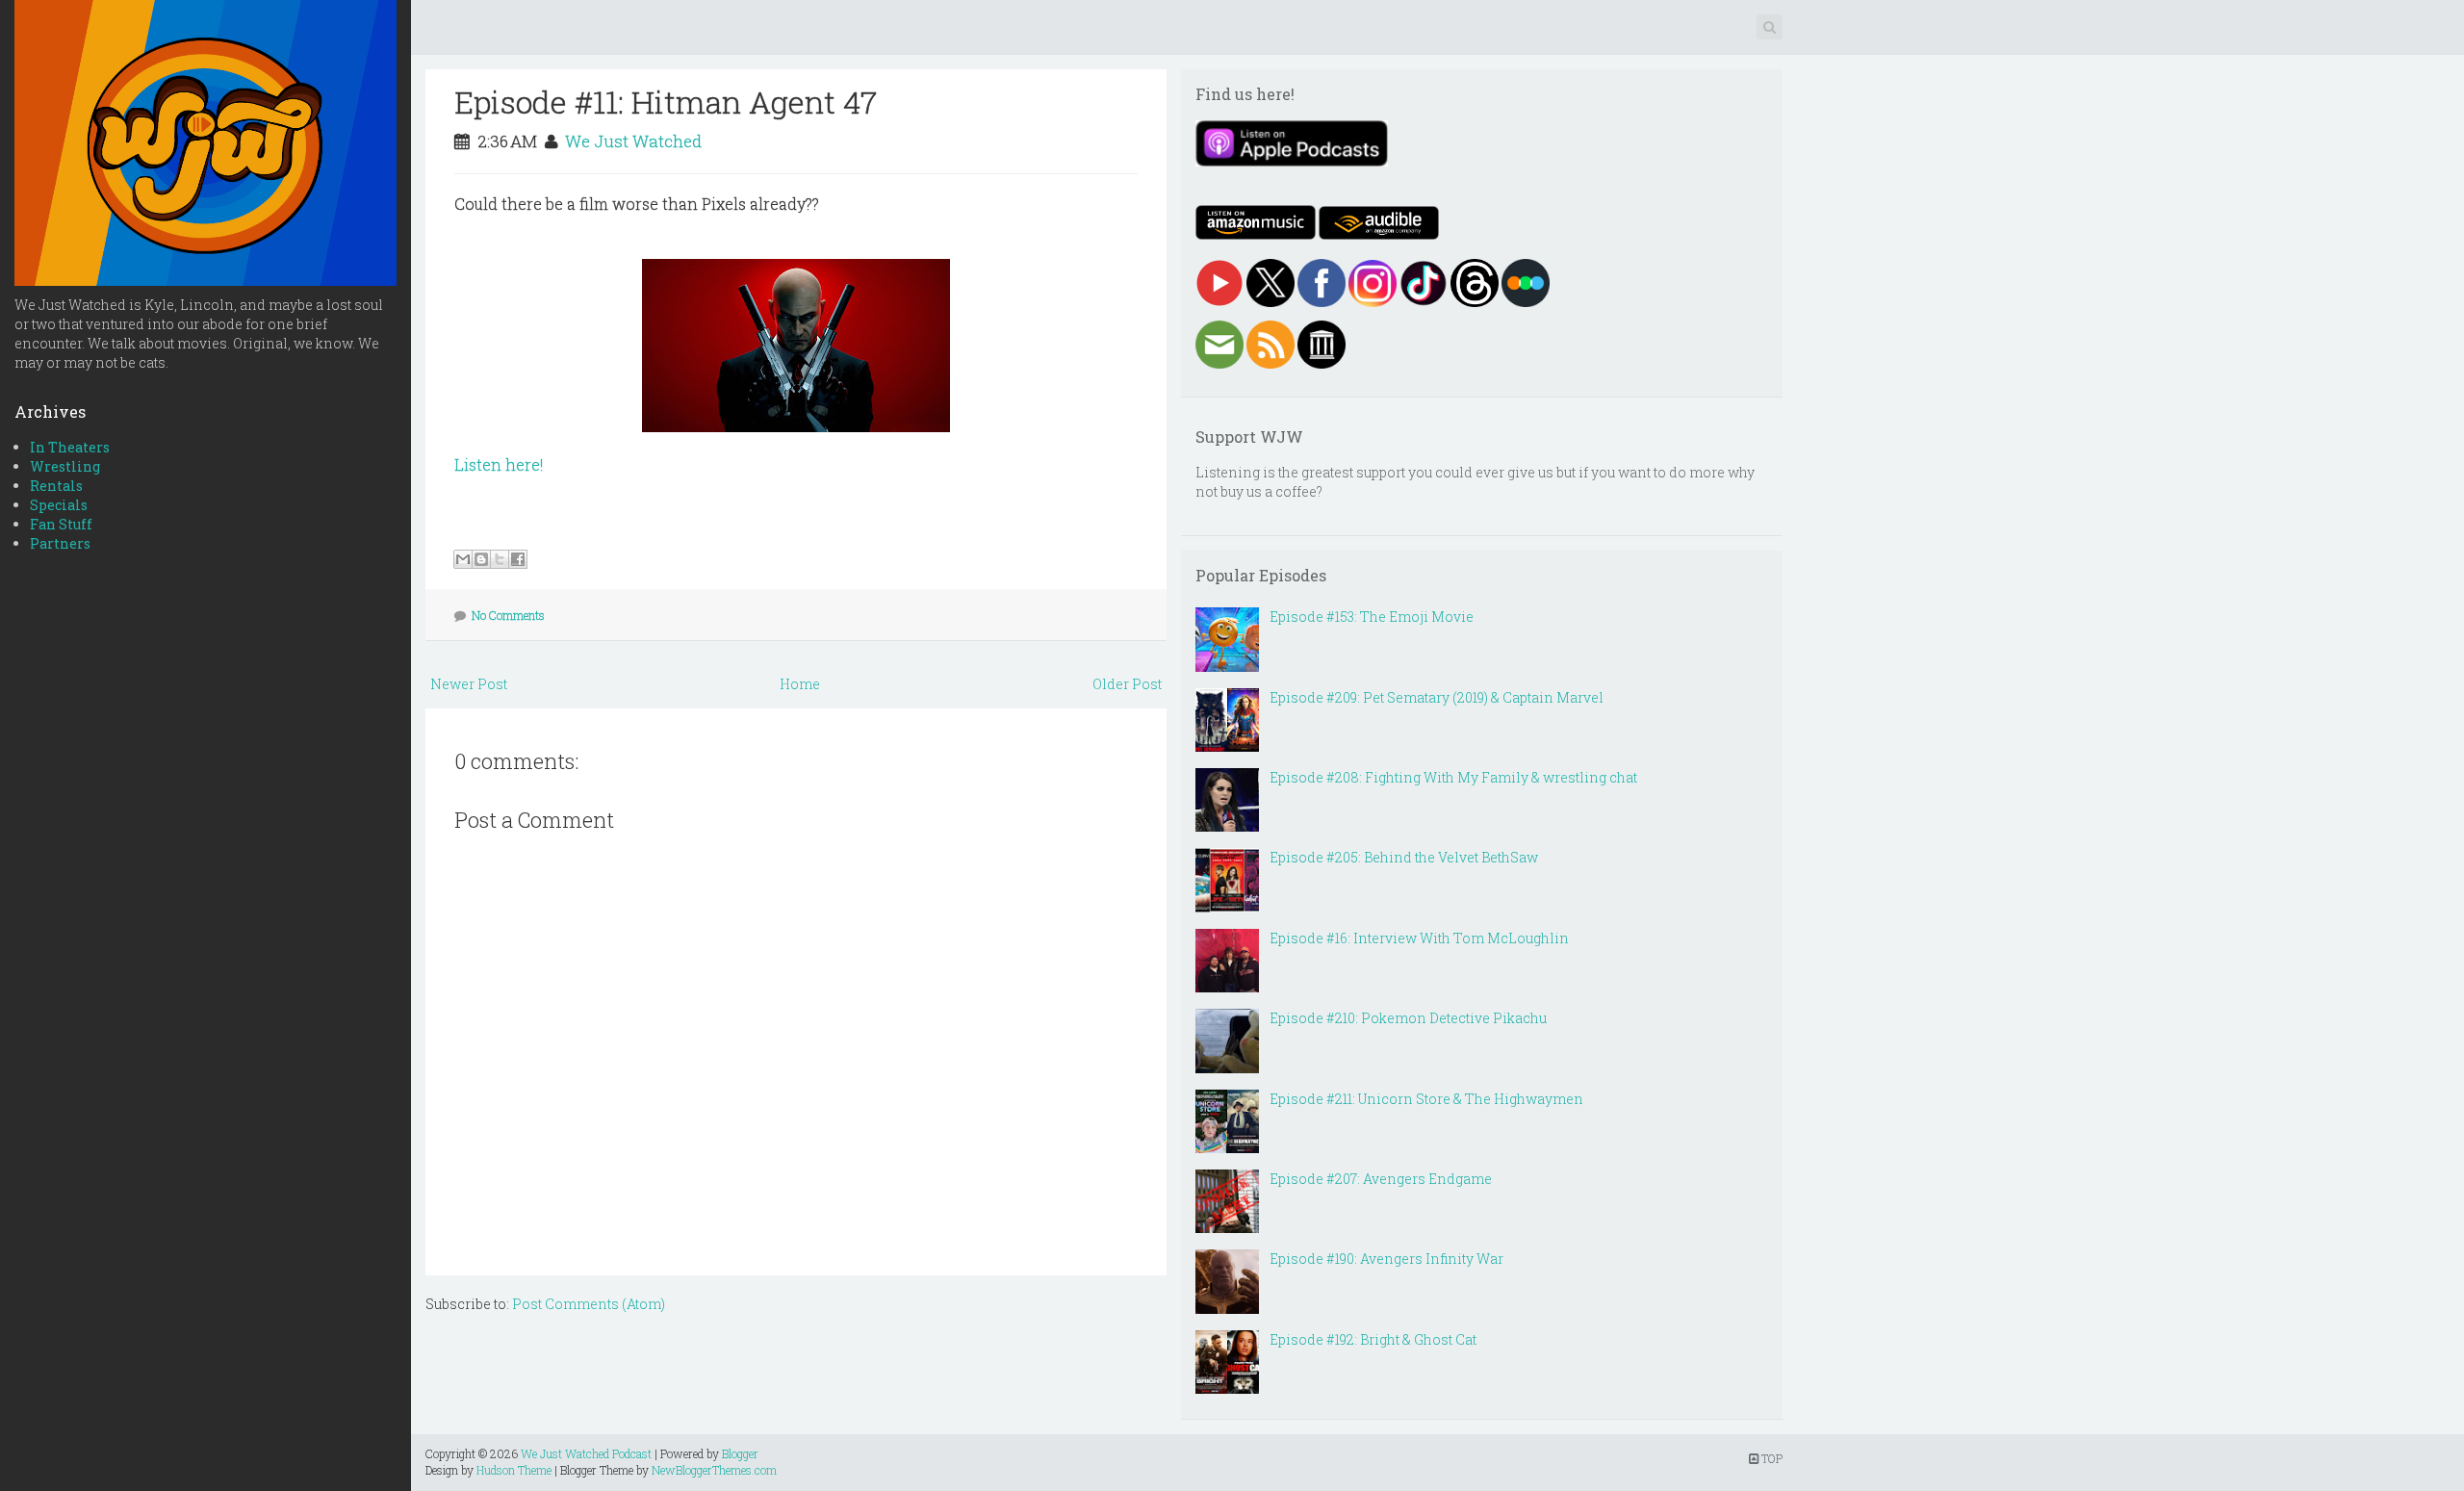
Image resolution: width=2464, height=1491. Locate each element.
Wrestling (65, 466)
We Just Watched (633, 141)
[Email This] (463, 559)
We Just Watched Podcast (586, 1453)
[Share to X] (500, 559)
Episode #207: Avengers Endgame (1381, 1179)
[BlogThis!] (481, 559)
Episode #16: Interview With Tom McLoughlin (1419, 938)
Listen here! (499, 464)
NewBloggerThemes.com (714, 1470)
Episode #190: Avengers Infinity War (1386, 1259)
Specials (59, 505)
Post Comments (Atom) (589, 1304)
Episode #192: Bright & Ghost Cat (1373, 1339)
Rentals (56, 486)
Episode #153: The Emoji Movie (1372, 617)
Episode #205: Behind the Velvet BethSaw (1404, 857)
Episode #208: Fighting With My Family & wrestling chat (1453, 777)
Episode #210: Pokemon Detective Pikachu (1408, 1018)
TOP (1771, 1458)
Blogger (740, 1453)
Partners (60, 543)
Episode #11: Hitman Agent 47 (666, 102)
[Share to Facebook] (518, 559)
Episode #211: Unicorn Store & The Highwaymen (1426, 1099)
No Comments (508, 615)
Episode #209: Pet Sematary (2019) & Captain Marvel (1437, 697)
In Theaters (70, 447)
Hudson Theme (514, 1470)
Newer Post (469, 684)
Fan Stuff (61, 524)
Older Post (1127, 684)
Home (800, 684)
